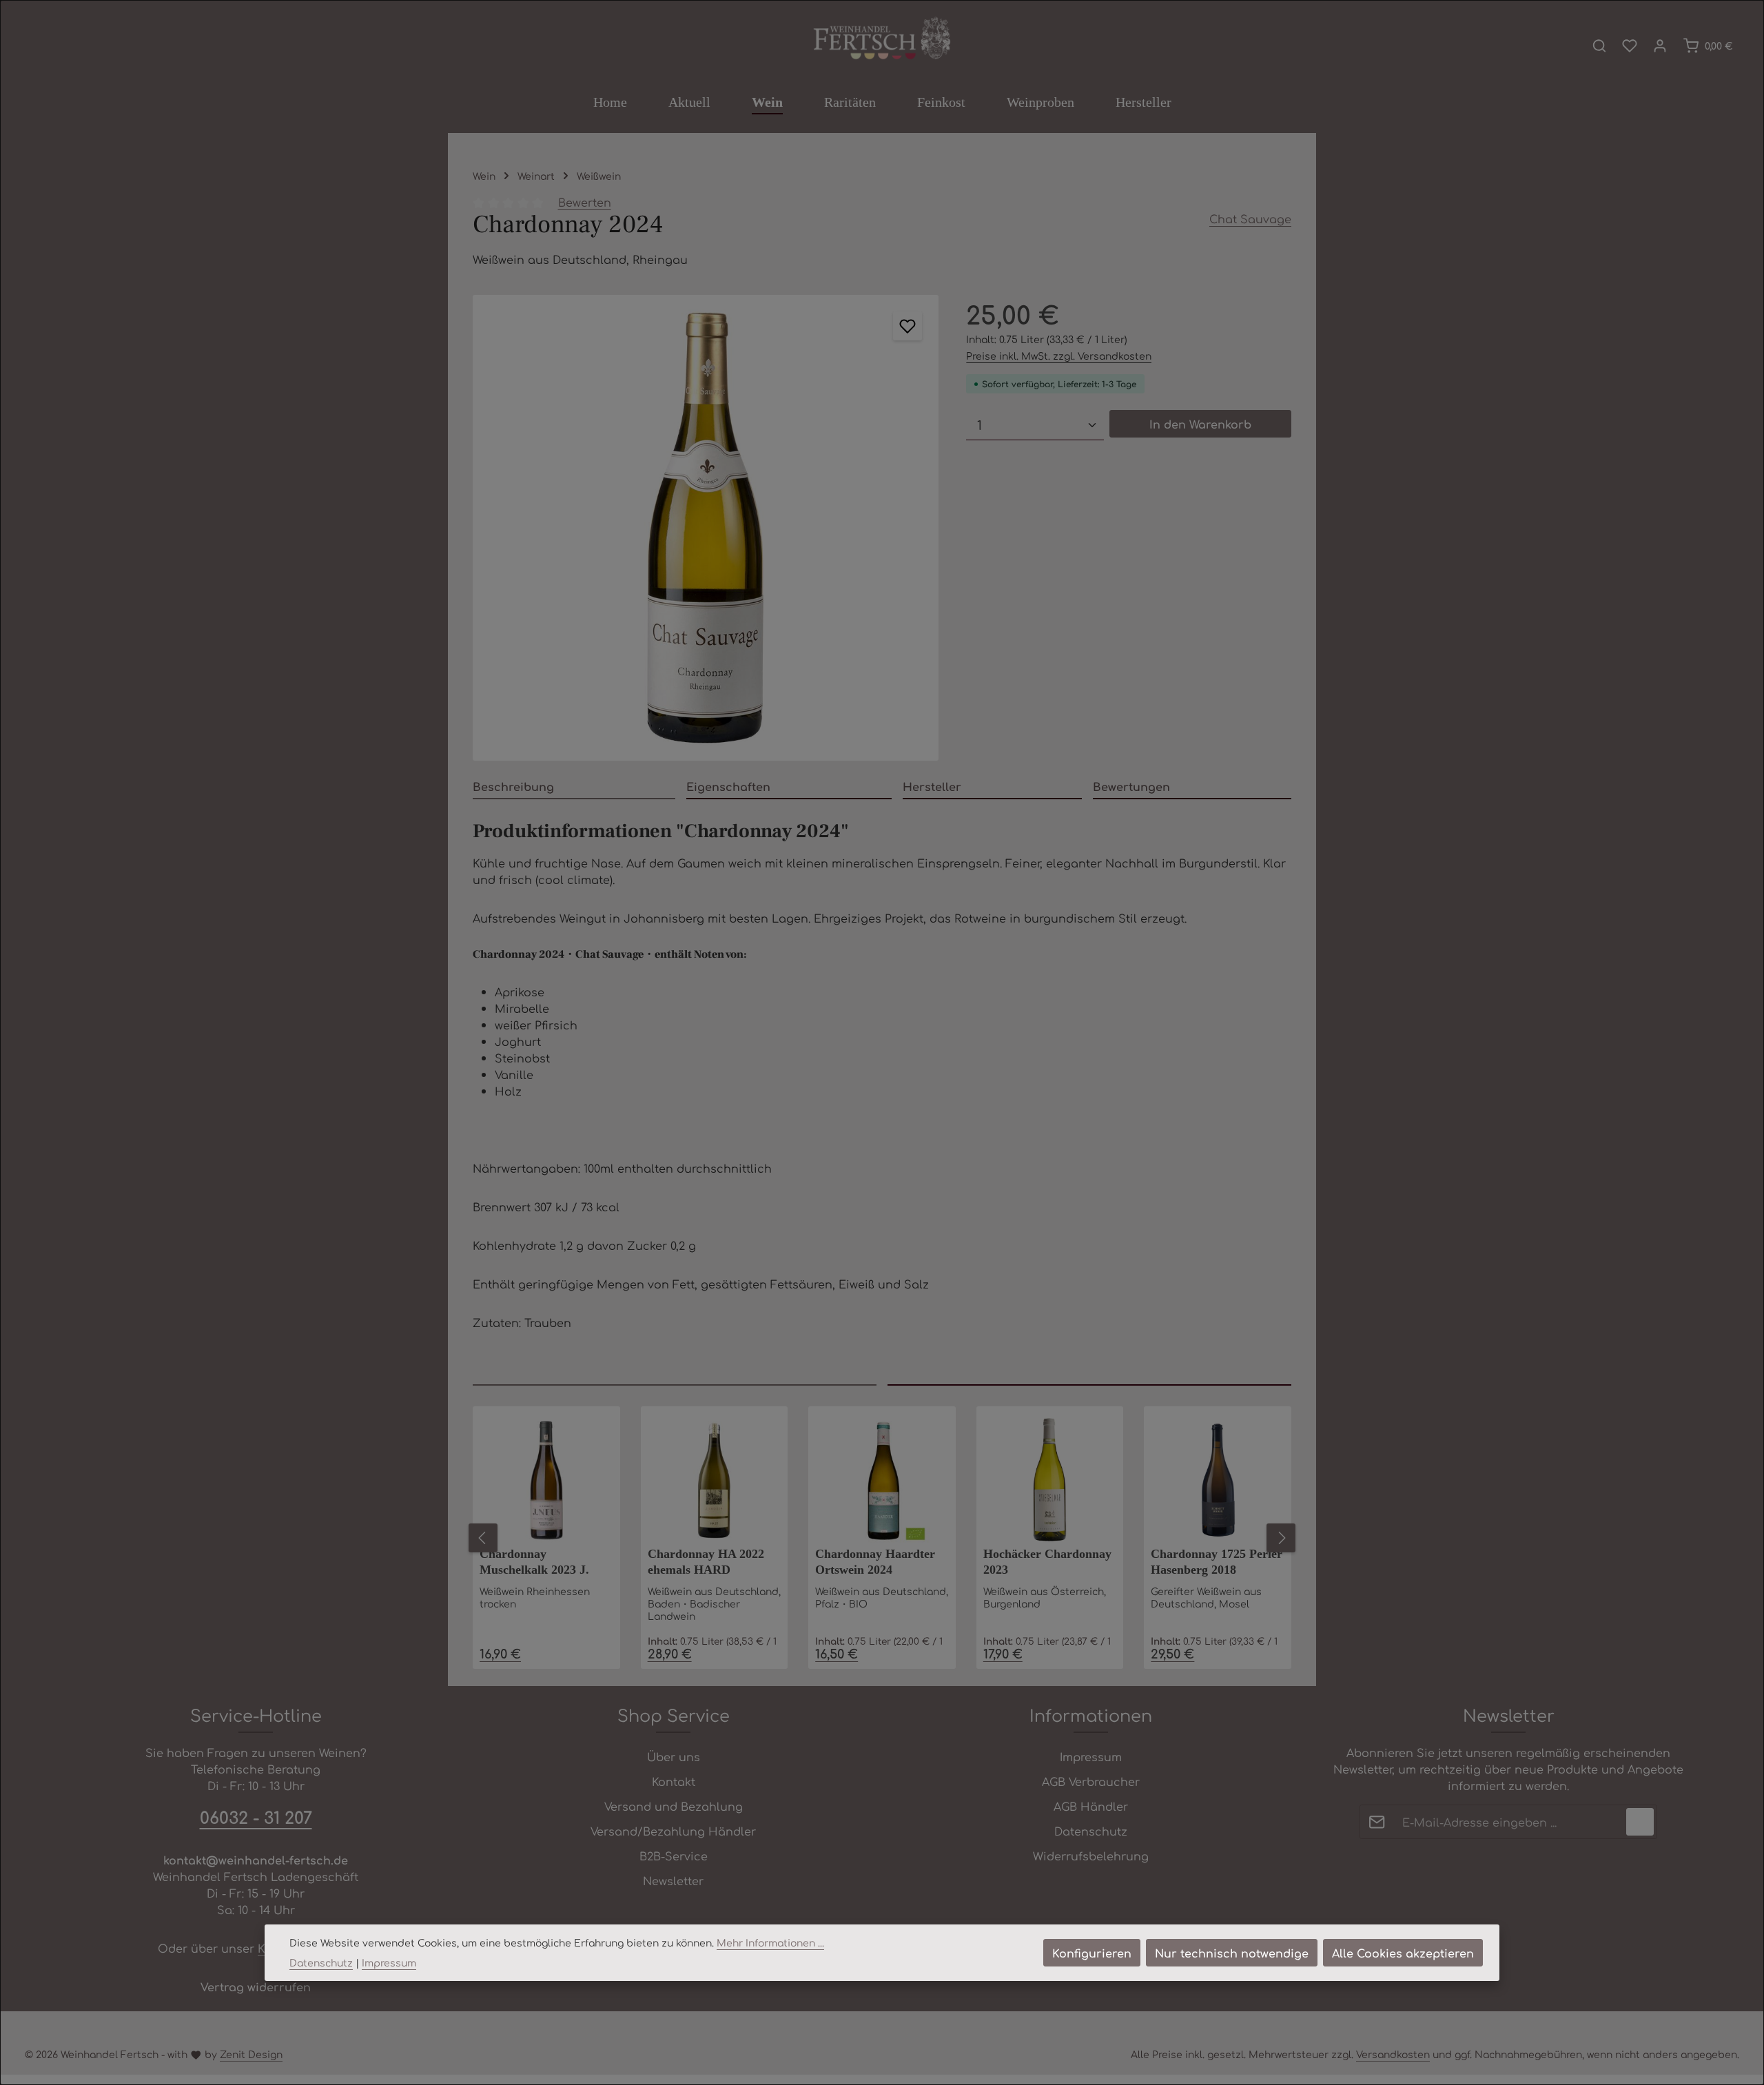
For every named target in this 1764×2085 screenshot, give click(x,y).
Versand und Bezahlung (674, 1806)
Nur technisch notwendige (1232, 1953)
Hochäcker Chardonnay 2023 (1047, 1562)
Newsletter (673, 1880)
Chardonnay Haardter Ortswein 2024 (875, 1562)
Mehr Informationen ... (770, 1942)
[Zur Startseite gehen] (882, 39)
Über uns (674, 1756)
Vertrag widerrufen (256, 1986)
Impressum (1091, 1756)
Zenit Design (251, 2054)
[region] (706, 528)
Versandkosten (1393, 2054)
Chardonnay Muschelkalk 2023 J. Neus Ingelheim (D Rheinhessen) (534, 1563)
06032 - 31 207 (256, 1817)
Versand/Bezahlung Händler (673, 1831)
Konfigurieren (1092, 1953)
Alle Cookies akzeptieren (1403, 1953)
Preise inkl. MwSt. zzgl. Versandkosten (1059, 356)
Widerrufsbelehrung (1091, 1856)
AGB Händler (1091, 1806)
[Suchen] (1599, 45)
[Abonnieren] (1640, 1822)
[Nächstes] (1281, 1538)
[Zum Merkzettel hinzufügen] (907, 326)
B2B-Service (674, 1856)
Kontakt (674, 1781)
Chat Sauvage (1250, 218)
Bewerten (585, 202)
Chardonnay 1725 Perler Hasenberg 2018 (1217, 1562)
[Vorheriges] (483, 1538)
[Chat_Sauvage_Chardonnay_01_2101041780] (706, 528)
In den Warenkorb (1200, 424)
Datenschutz (1091, 1831)
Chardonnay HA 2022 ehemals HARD (706, 1562)
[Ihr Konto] (1660, 45)
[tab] (574, 787)
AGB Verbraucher (1091, 1781)
